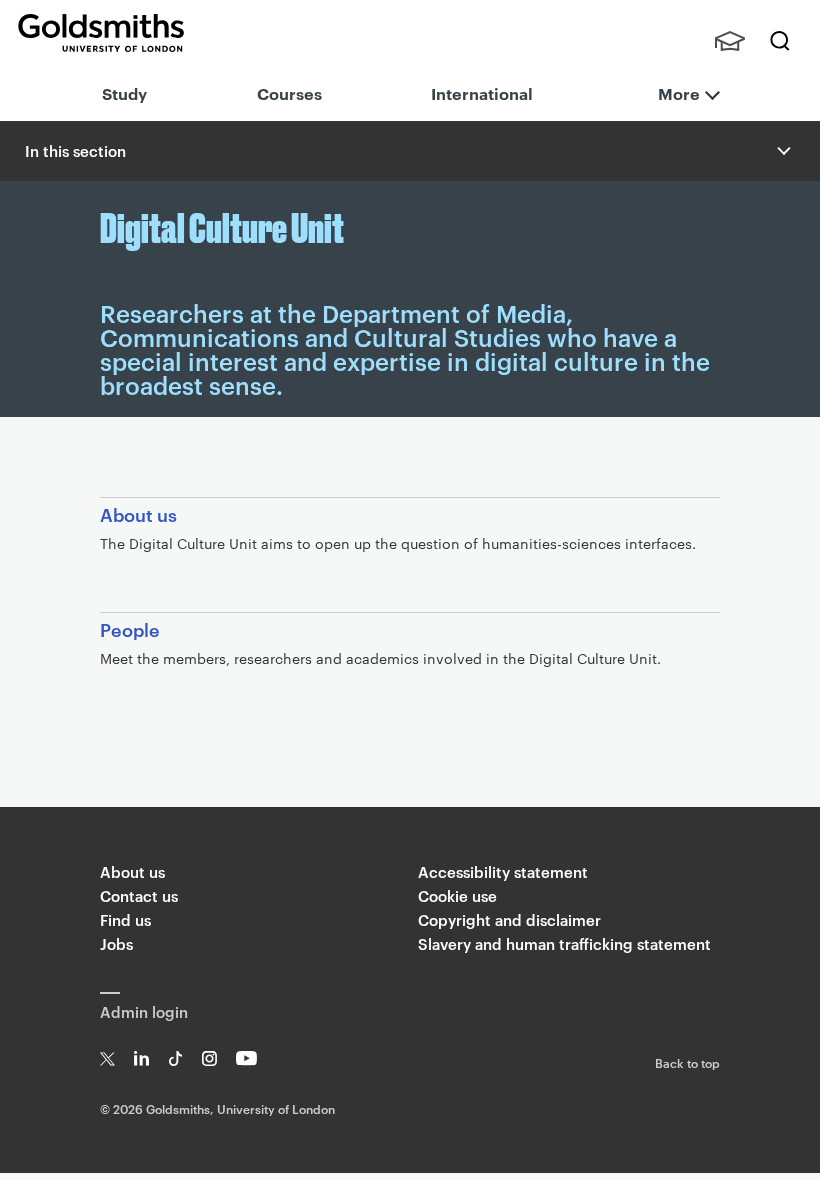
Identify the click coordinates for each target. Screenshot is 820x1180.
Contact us (139, 895)
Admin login (144, 1011)
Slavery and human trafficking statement (564, 943)
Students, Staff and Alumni (730, 41)
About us (132, 871)
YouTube (246, 1058)
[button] (782, 151)
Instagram (209, 1058)
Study (124, 93)
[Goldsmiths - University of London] (101, 33)
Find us (125, 919)
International (482, 93)
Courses (289, 93)
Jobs (116, 943)
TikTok (175, 1058)
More (679, 93)
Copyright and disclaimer (509, 919)
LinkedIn (141, 1058)
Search (780, 41)
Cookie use (457, 895)
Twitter (107, 1058)
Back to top (687, 1062)
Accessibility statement (503, 871)
